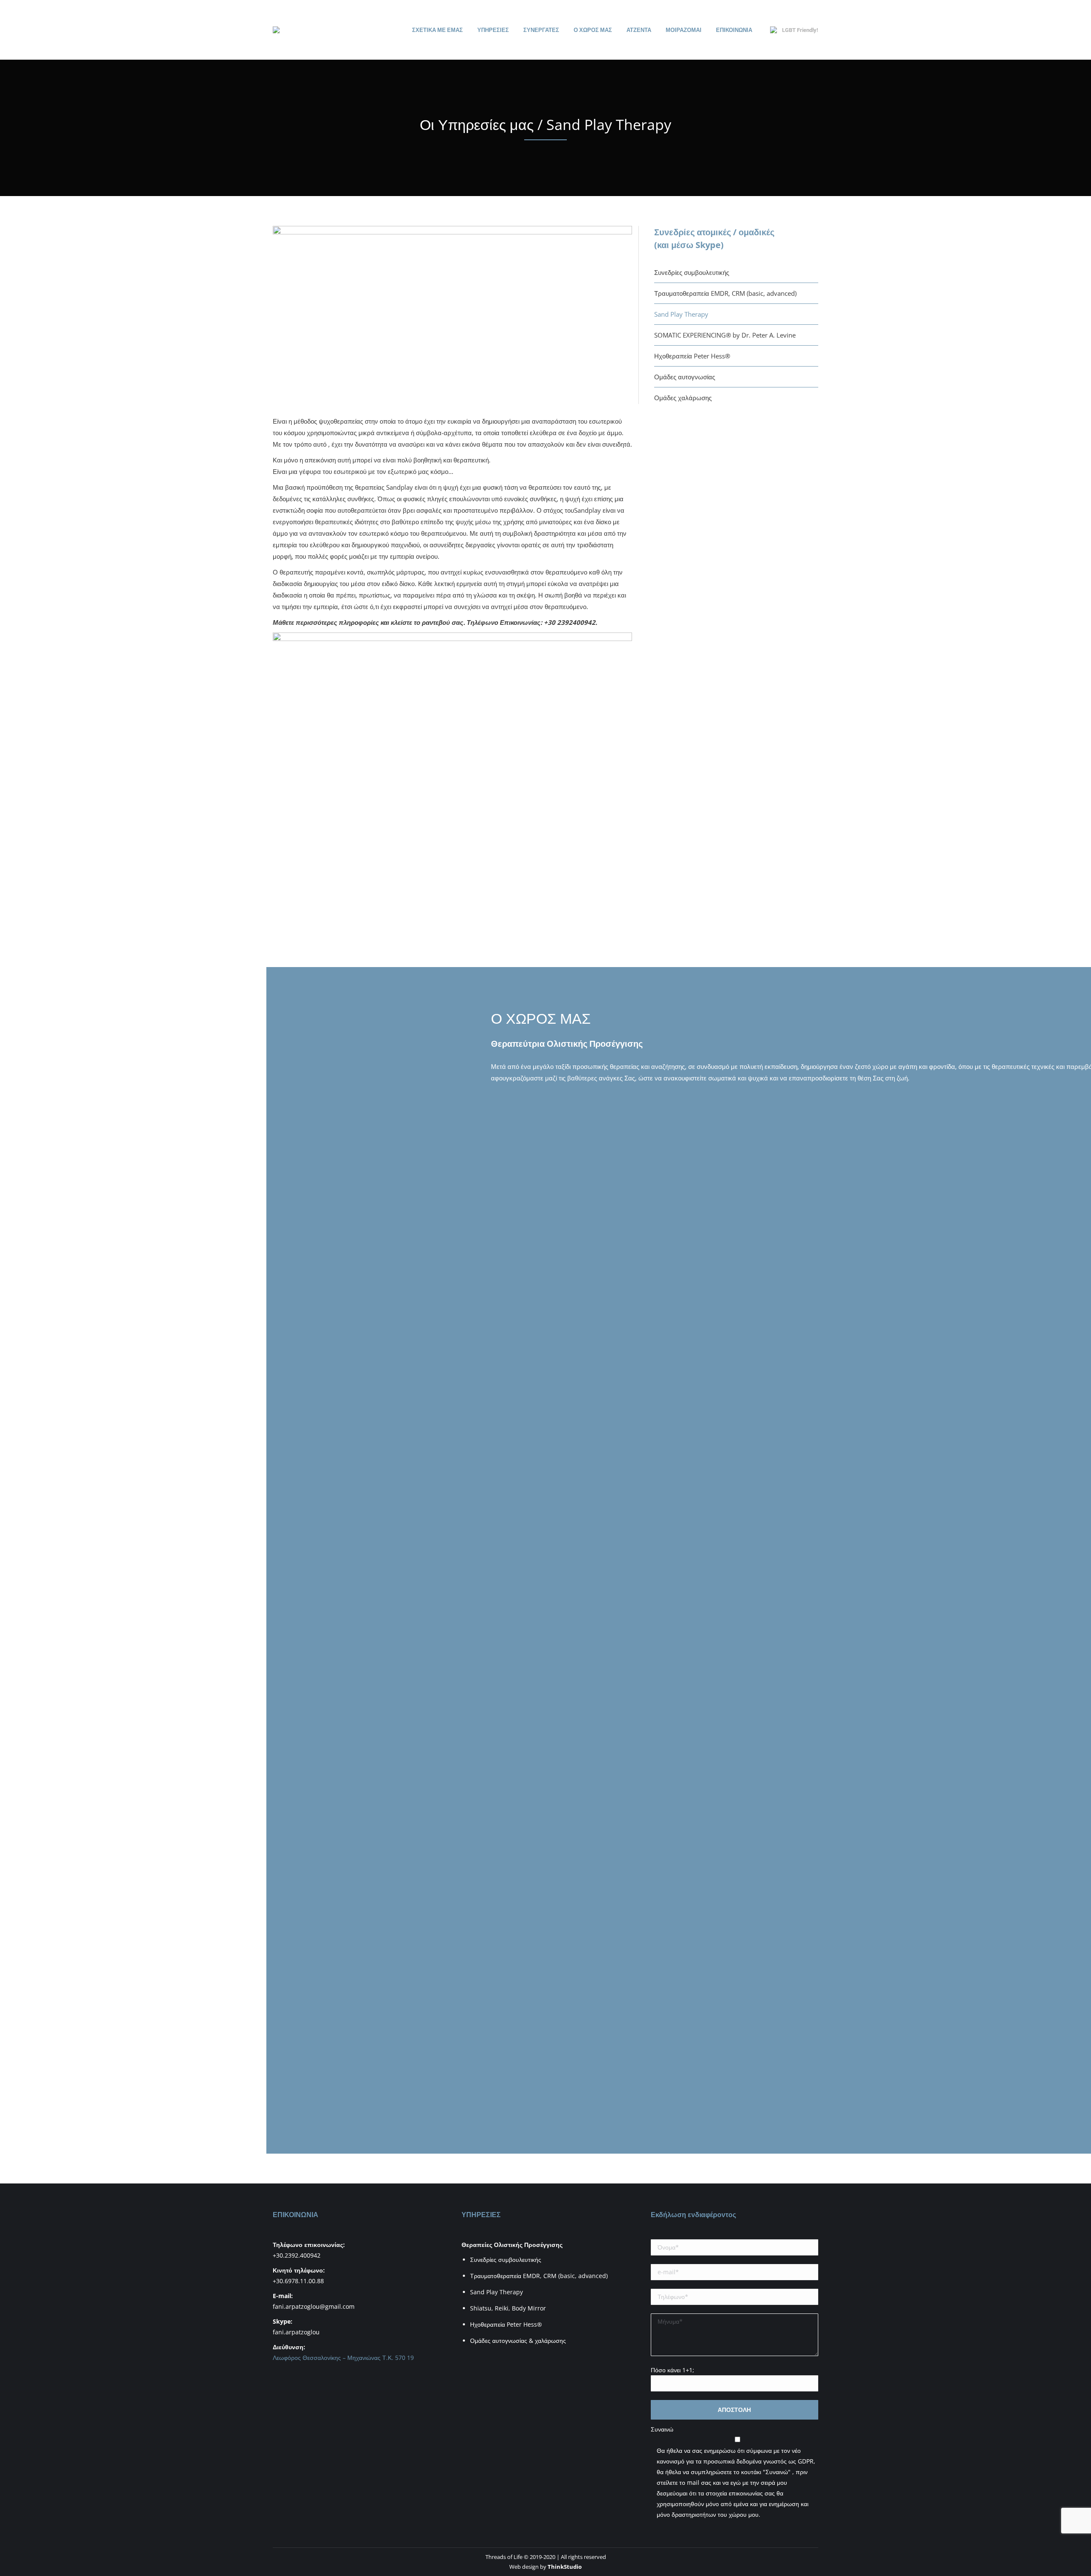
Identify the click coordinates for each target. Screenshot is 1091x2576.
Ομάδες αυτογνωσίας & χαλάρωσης (518, 2341)
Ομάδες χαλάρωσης (683, 398)
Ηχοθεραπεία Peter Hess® (692, 356)
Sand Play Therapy (681, 314)
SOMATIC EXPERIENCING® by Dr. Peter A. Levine (725, 335)
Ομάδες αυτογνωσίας (685, 377)
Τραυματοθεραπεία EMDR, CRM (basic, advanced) (725, 293)
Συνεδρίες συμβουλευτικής (692, 272)
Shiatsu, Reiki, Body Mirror (508, 2308)
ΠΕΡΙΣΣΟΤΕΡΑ (884, 905)
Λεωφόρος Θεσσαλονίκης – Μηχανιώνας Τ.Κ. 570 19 (343, 2358)
